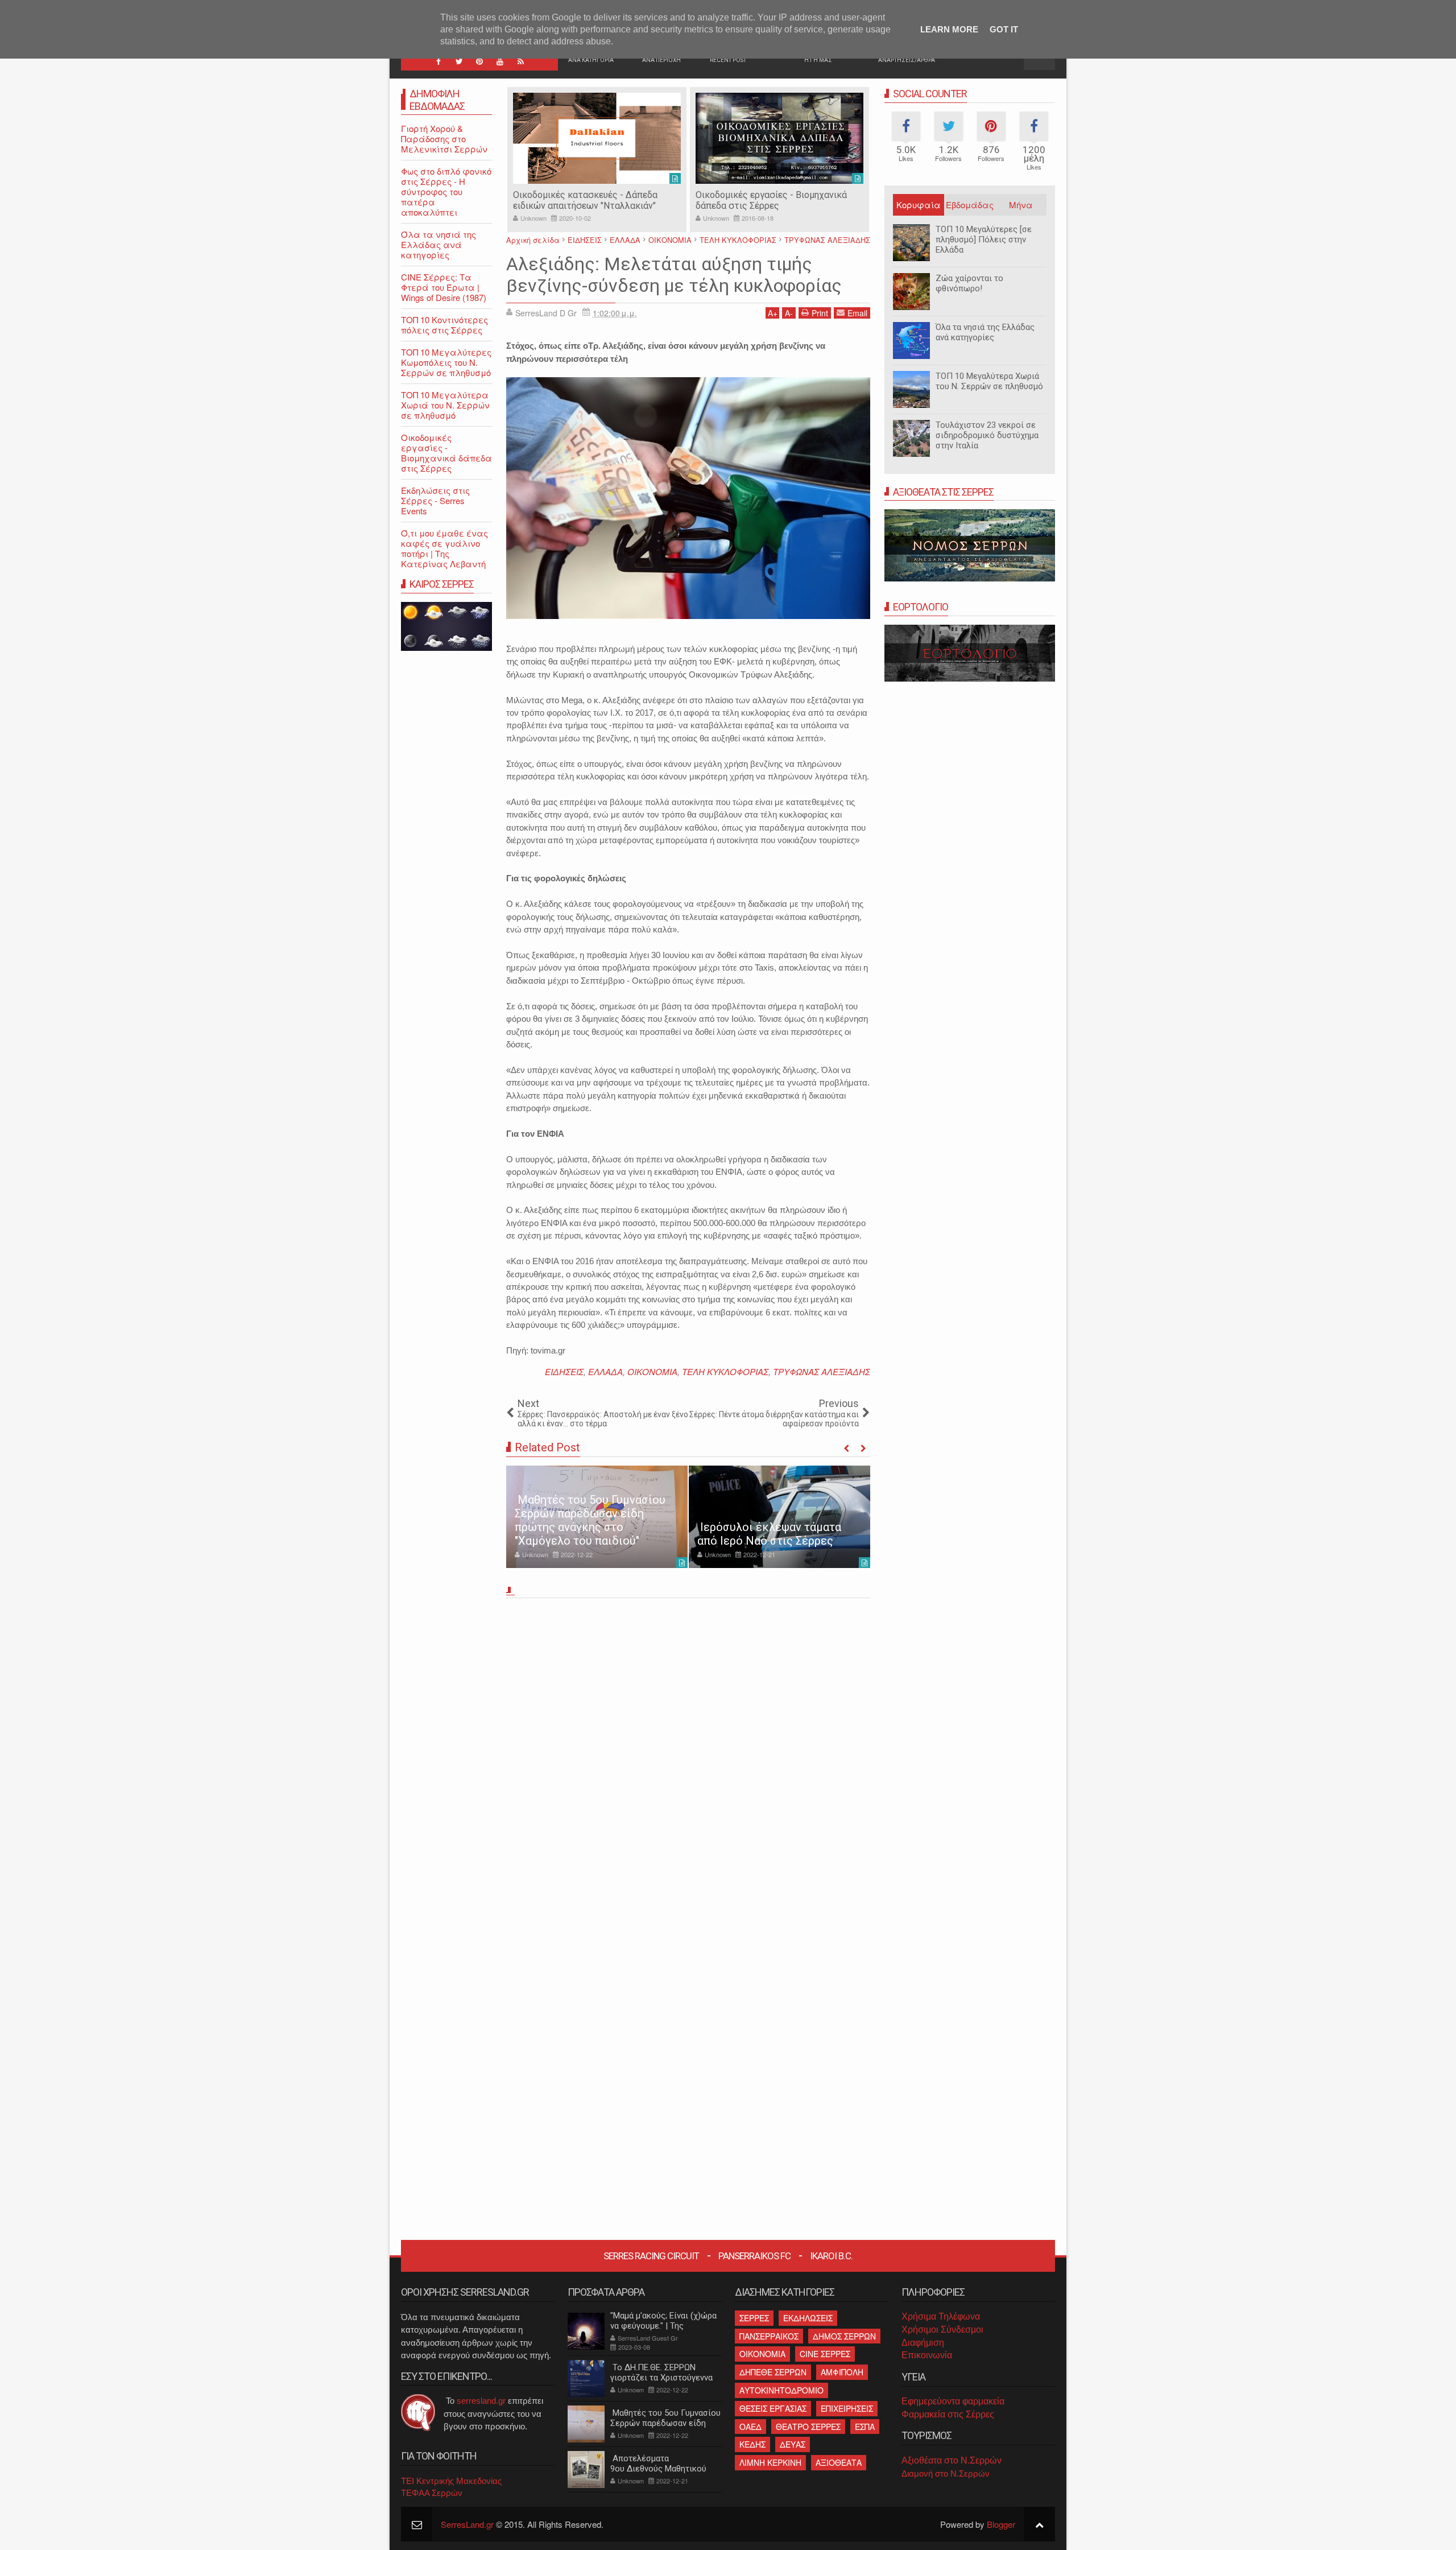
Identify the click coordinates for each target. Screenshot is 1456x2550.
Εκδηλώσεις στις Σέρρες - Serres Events (435, 500)
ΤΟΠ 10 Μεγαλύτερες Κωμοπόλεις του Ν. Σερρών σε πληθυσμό (446, 362)
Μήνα (1021, 205)
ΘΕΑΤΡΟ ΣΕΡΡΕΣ (808, 2427)
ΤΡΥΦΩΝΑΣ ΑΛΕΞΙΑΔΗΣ (822, 1371)
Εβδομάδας (970, 205)
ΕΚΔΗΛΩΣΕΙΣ (808, 2318)
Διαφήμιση (923, 2343)
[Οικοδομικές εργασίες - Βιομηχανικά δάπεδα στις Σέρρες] (779, 138)
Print (820, 313)
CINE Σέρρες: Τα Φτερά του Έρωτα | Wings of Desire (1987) (444, 287)
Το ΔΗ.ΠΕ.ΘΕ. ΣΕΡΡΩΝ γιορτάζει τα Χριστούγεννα (661, 2372)
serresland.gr (481, 2401)
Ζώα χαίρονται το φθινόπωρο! (969, 283)
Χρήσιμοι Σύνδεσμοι (942, 2330)
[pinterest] (479, 61)
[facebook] (439, 61)
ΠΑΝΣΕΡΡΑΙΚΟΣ (769, 2336)
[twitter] (459, 61)
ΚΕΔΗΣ (752, 2444)
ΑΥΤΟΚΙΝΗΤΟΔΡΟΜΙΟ (781, 2390)
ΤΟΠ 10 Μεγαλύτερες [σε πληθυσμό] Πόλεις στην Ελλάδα (984, 240)
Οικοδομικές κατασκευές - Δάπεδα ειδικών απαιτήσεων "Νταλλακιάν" (585, 200)
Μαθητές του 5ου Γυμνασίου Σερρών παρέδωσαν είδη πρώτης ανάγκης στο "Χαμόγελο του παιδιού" (590, 1520)
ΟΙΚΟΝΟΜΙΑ (652, 1371)
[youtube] (500, 61)
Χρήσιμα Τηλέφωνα (941, 2316)
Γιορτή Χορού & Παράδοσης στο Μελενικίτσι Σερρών (444, 139)
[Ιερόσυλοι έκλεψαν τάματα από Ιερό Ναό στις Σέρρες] (779, 1517)
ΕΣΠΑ (865, 2427)
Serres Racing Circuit (651, 2256)
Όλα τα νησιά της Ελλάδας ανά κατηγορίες (985, 332)
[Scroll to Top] (1039, 2524)
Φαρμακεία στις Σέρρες (948, 2414)
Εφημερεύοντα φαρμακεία (953, 2401)
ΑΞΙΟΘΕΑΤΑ (839, 2462)
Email (857, 313)
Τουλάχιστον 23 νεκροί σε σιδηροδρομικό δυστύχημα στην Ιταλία (987, 435)
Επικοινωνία (927, 2355)
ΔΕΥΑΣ (793, 2444)
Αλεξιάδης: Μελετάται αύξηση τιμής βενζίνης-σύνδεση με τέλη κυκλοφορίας (674, 275)
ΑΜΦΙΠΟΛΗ (842, 2372)
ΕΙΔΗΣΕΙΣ (564, 1371)
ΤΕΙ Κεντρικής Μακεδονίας (451, 2481)
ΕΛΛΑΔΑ (605, 1371)
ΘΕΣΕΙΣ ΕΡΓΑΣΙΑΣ (773, 2408)
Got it (1004, 29)
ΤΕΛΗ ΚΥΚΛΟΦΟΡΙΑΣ (725, 1371)
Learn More (949, 29)
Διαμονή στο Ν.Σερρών (946, 2473)
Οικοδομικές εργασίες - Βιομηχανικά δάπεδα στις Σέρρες (771, 200)
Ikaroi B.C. (831, 2256)
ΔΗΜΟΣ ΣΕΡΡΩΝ (844, 2336)
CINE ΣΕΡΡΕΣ (825, 2354)
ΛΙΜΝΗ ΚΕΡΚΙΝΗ (770, 2462)
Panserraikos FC (754, 2256)
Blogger (1001, 2524)
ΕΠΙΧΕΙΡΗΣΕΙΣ (847, 2408)
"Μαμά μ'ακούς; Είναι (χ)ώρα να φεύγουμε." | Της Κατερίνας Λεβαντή (663, 2326)
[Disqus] (688, 1761)
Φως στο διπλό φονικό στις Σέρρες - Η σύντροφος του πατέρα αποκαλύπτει (446, 191)
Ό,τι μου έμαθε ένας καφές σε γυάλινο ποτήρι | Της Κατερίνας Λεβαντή (444, 548)
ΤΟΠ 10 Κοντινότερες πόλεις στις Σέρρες (444, 325)
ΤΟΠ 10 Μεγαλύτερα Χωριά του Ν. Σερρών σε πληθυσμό (989, 381)
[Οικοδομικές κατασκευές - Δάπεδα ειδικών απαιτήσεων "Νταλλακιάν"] (597, 138)
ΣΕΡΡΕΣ (754, 2318)
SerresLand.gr (467, 2524)
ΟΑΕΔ (750, 2427)
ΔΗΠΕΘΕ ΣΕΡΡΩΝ (773, 2372)
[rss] (520, 61)
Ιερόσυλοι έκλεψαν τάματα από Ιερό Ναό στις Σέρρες (769, 1534)
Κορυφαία (919, 205)
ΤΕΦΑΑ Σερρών (432, 2493)
